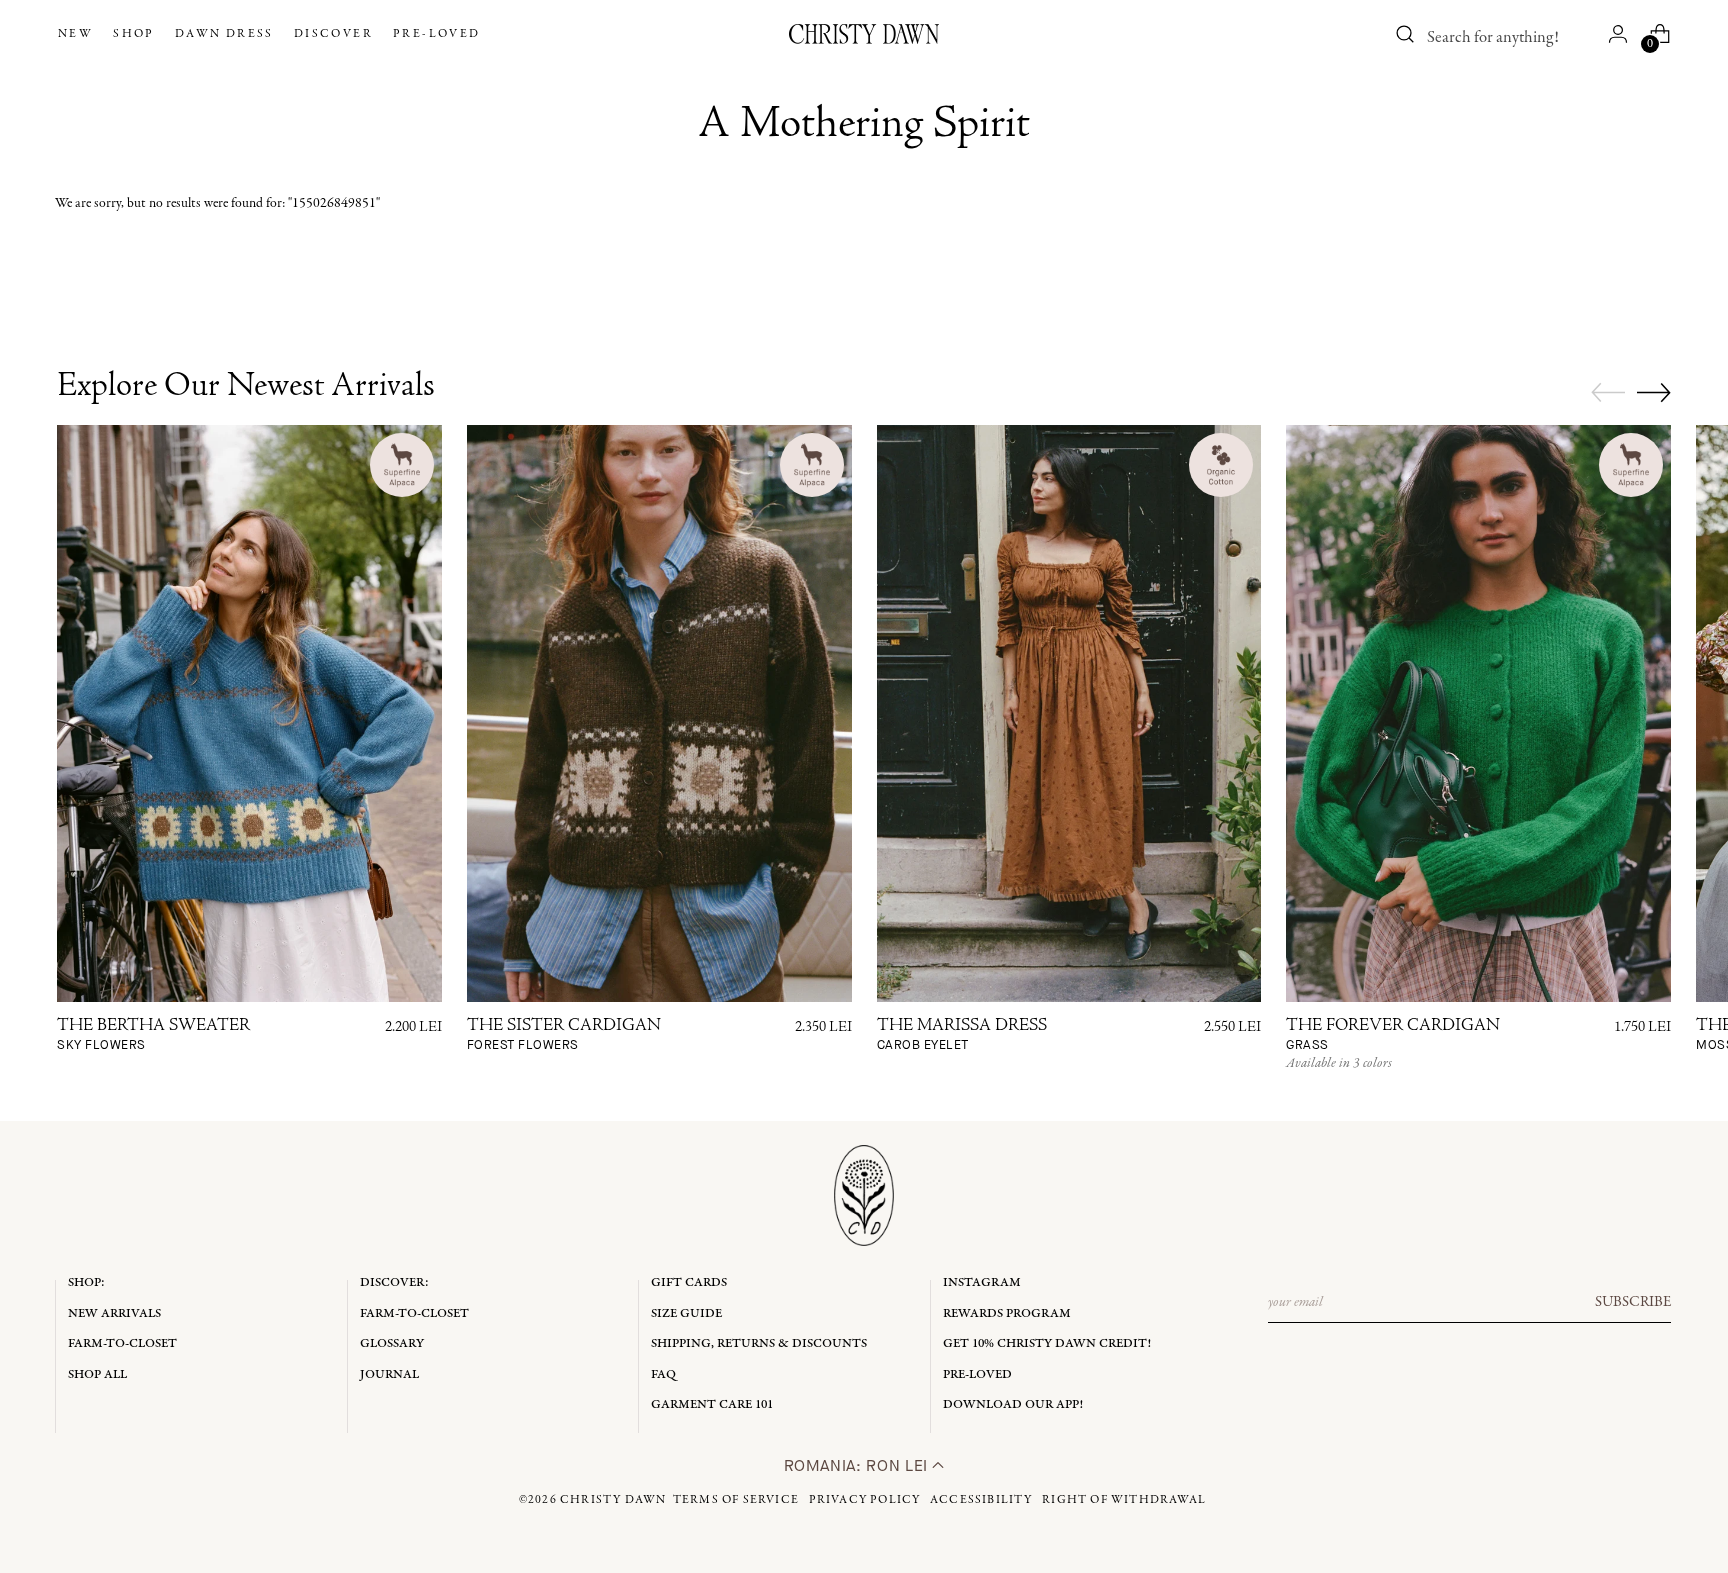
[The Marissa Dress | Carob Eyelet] (1069, 713)
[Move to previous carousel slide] (1608, 393)
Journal (389, 1374)
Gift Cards (689, 1282)
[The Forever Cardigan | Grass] (1478, 713)
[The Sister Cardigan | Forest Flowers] (659, 713)
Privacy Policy (865, 1500)
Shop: (86, 1282)
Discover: (394, 1282)
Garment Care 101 (712, 1404)
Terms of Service (736, 1500)
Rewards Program (1007, 1313)
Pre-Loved (977, 1374)
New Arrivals (114, 1313)
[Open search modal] (1406, 34)
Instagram (982, 1282)
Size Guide (686, 1313)
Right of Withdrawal (1124, 1500)
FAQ (663, 1374)
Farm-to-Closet (122, 1343)
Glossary (392, 1343)
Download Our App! (1013, 1404)
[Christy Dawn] (864, 34)
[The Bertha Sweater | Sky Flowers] (249, 713)
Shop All (97, 1374)
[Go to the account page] (1618, 34)
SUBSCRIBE (1633, 1302)
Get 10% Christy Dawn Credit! (1047, 1343)
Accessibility (981, 1500)
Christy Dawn (613, 1500)
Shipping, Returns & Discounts (759, 1343)
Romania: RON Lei (858, 1465)
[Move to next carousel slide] (1654, 392)
